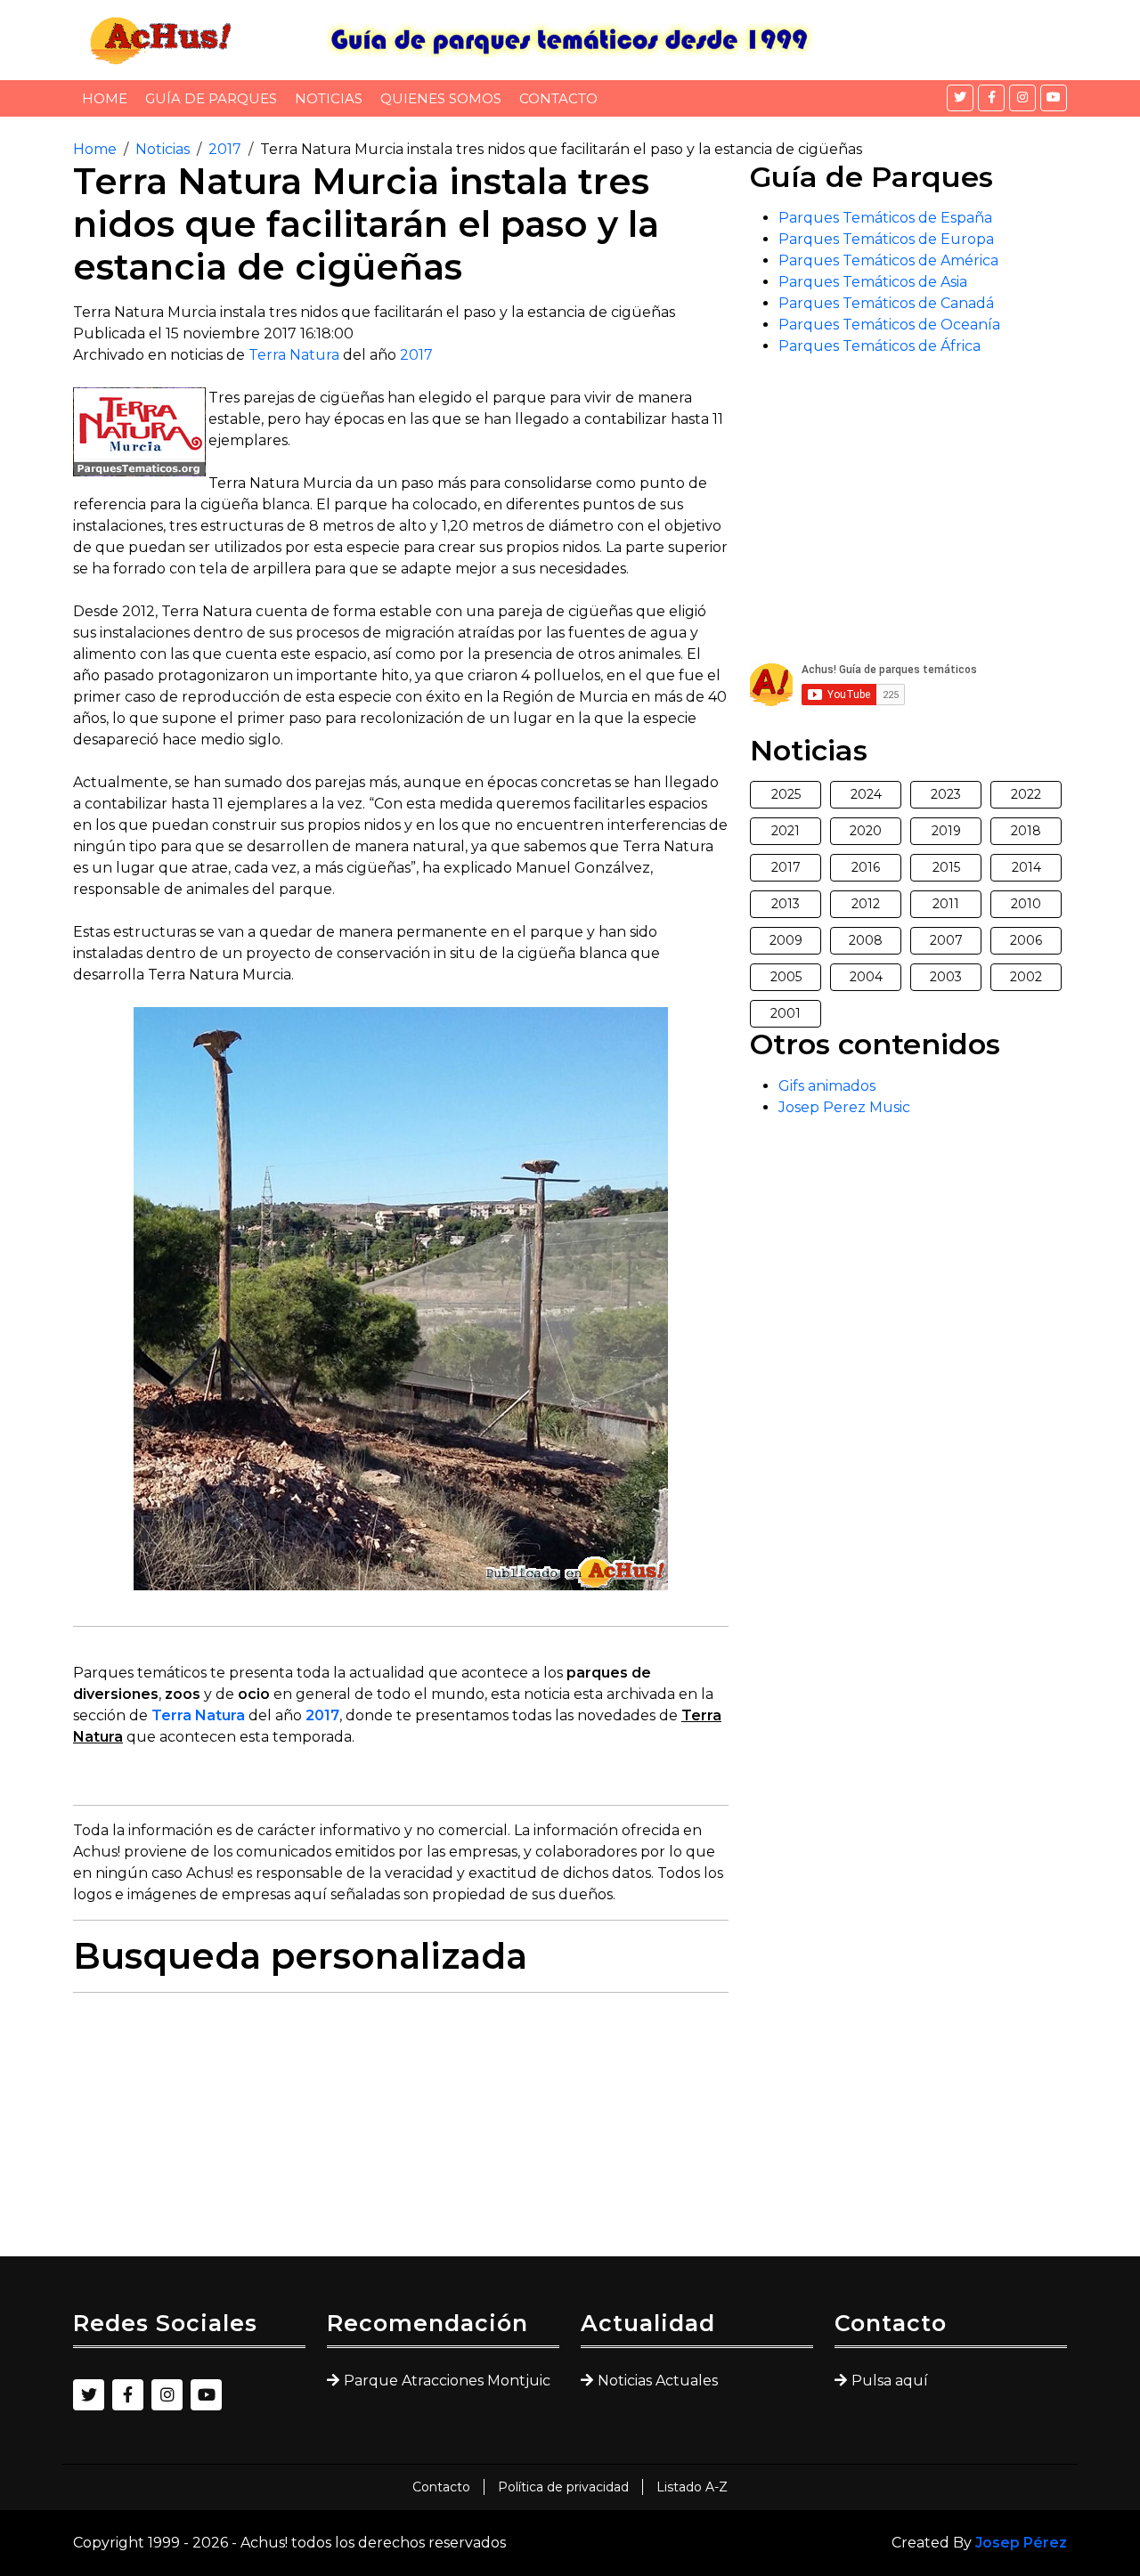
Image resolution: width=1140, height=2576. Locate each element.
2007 (946, 940)
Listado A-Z (692, 2487)
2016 (866, 867)
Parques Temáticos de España (885, 218)
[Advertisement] (401, 2132)
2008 (866, 940)
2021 (786, 831)
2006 (1026, 940)
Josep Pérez (1021, 2543)
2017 (225, 149)
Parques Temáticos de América (888, 260)
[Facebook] (991, 98)
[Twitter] (960, 98)
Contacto (558, 98)
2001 (786, 1013)
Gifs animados (827, 1086)
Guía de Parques (211, 98)
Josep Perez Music (844, 1107)
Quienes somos (441, 98)
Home (105, 98)
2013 (786, 904)
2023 (946, 794)
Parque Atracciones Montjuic (447, 2381)
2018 (1026, 831)
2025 (786, 794)
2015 (946, 867)
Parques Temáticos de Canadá (886, 303)
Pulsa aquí (890, 2381)
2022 (1026, 794)
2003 (946, 977)
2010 (1026, 904)
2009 (786, 940)
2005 (786, 977)
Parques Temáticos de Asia (873, 282)
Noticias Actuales (658, 2381)
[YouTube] (1054, 98)
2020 (866, 831)
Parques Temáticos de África (879, 346)
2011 (946, 904)
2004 (866, 977)
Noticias (329, 98)
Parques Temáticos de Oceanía (889, 325)
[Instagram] (1022, 98)
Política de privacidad (563, 2487)
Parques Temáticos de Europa (886, 239)
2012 (866, 904)
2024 (866, 794)
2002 (1026, 977)
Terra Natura (294, 355)
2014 (1026, 867)
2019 (946, 831)
